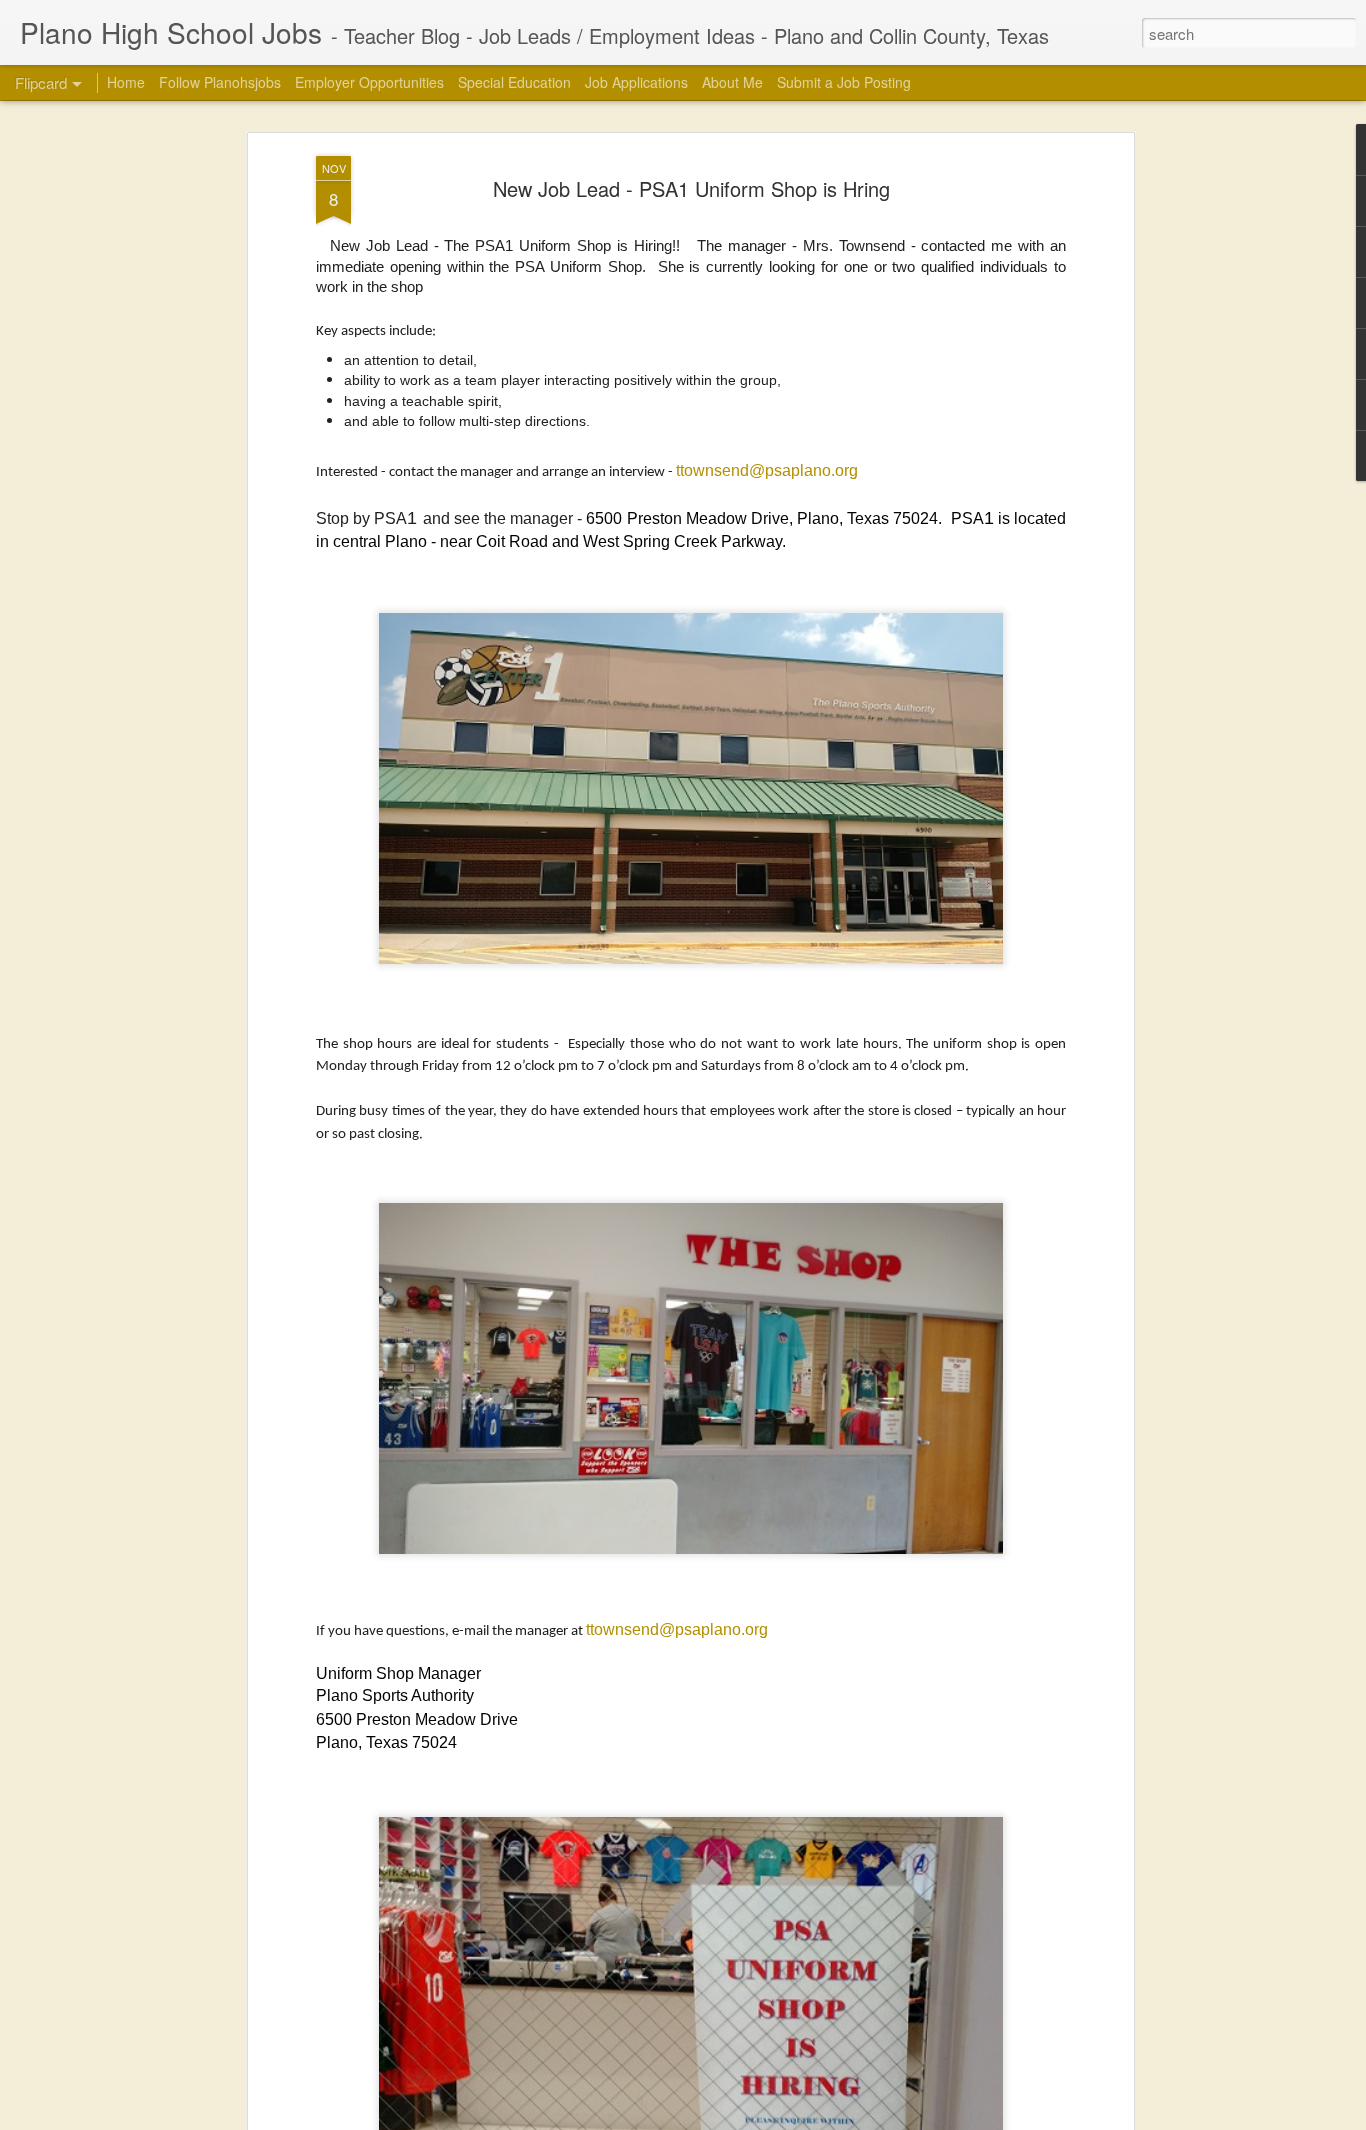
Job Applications (636, 82)
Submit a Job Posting (844, 82)
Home (126, 82)
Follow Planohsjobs (220, 82)
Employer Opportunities (369, 82)
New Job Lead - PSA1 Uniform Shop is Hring (691, 188)
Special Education (514, 82)
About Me (732, 82)
